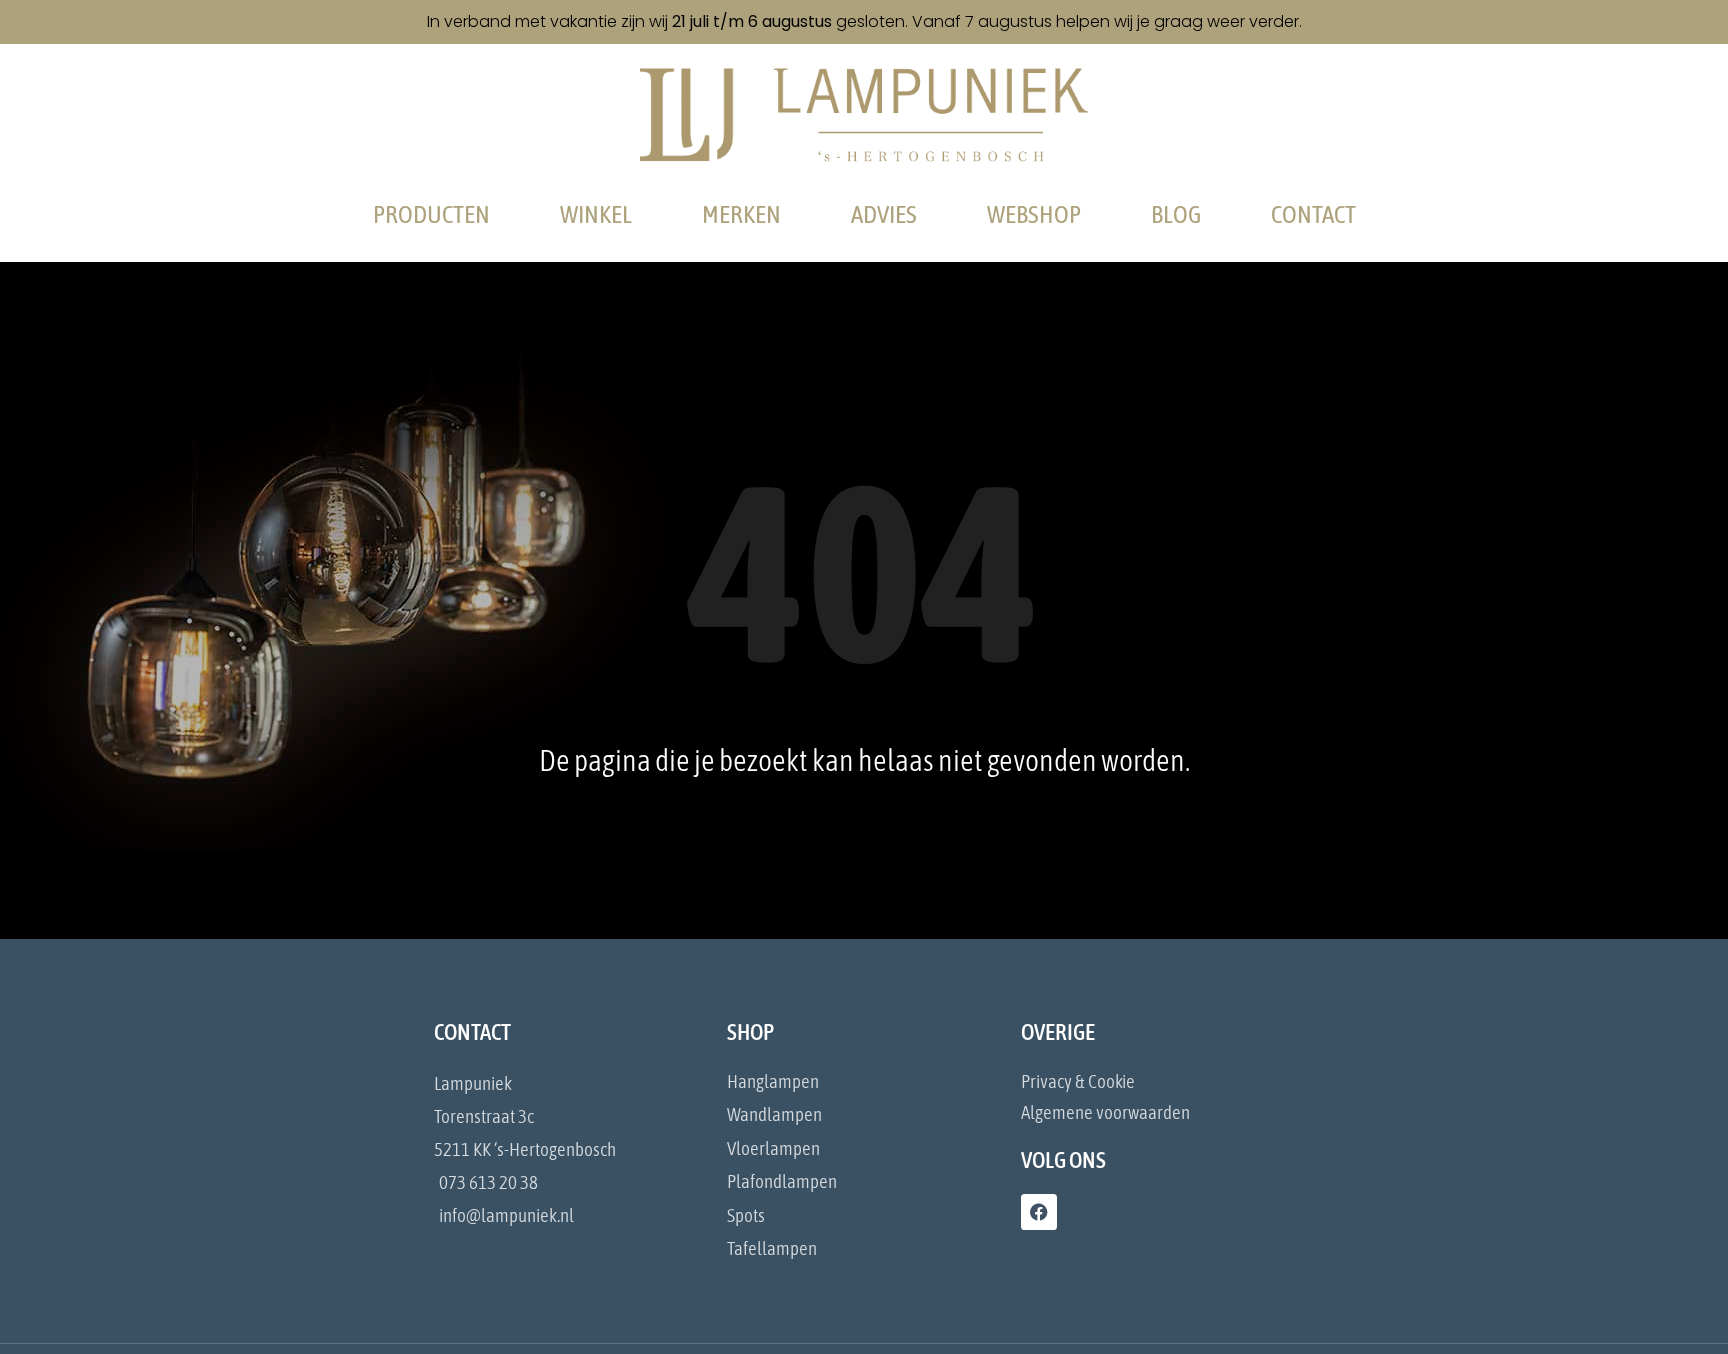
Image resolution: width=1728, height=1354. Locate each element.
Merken (741, 214)
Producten (431, 214)
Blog (1176, 214)
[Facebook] (1039, 1212)
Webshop (1034, 214)
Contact (1313, 214)
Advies (884, 214)
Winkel (596, 214)
